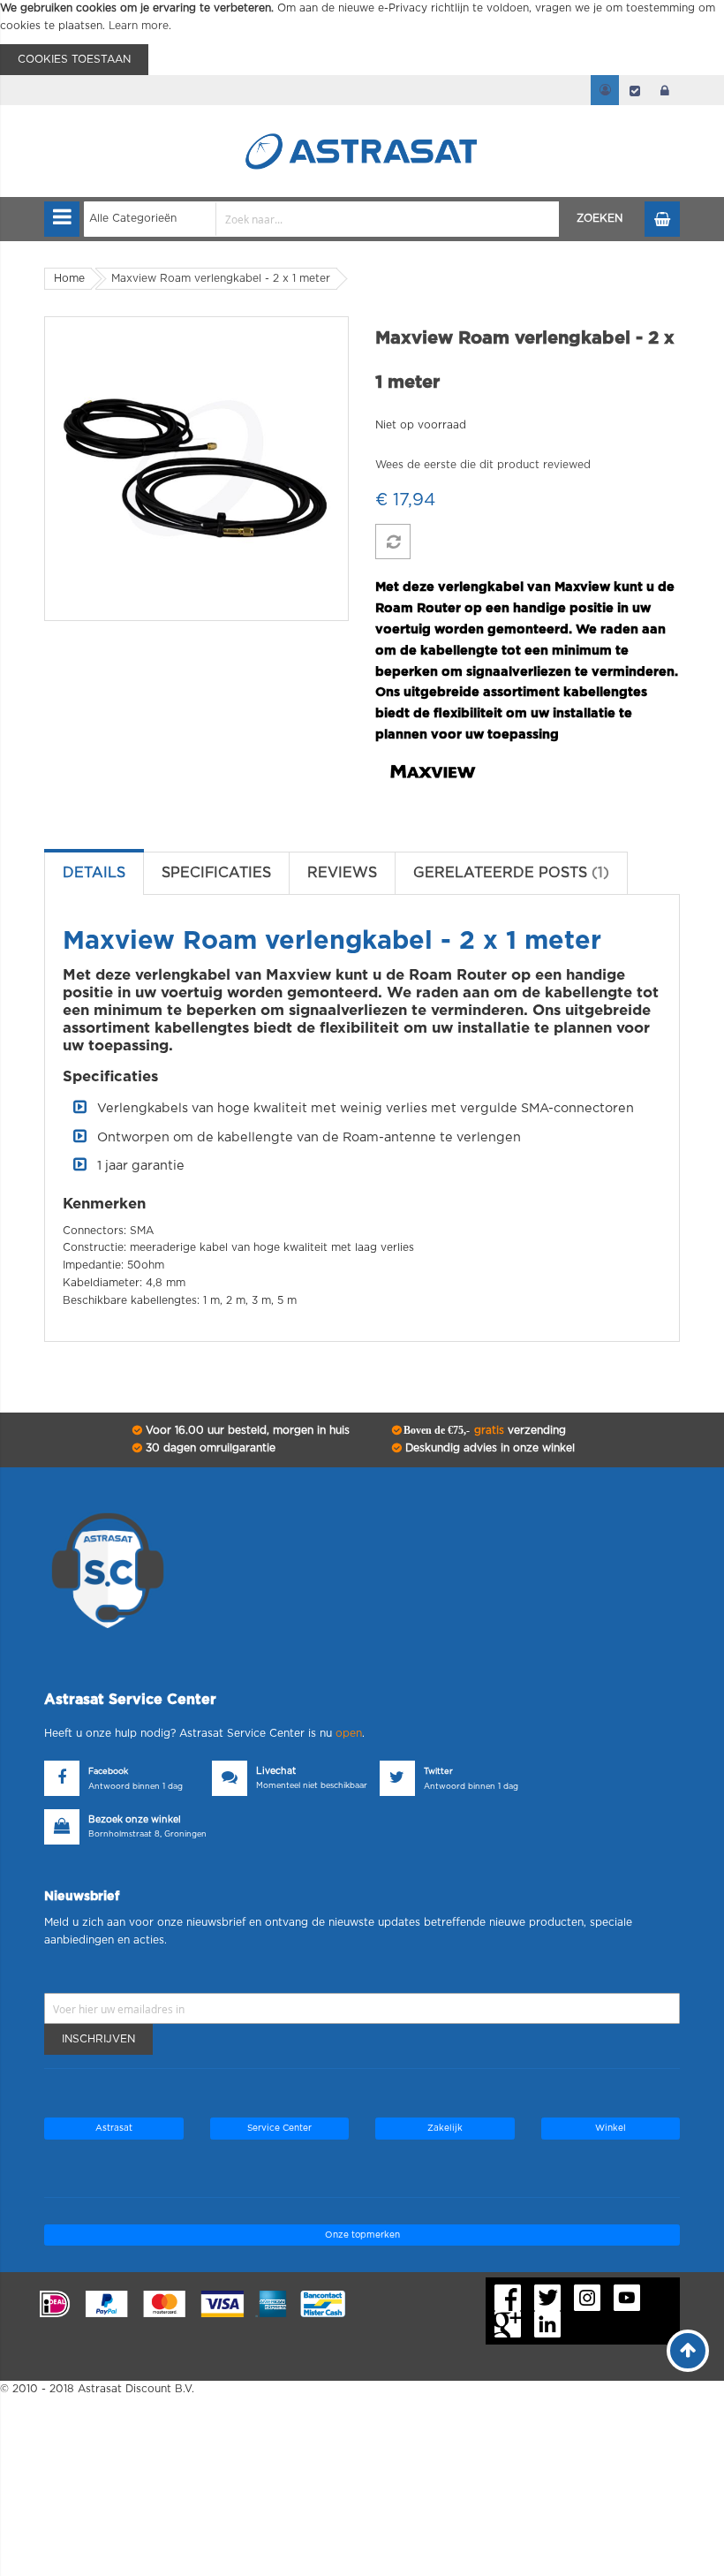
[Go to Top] (688, 2351)
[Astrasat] (362, 117)
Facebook (108, 1772)
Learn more (139, 26)
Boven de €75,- (483, 1430)
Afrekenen (635, 90)
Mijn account (605, 90)
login (665, 90)
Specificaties (216, 873)
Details (94, 873)
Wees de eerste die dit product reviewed (483, 465)
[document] (362, 38)
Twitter (438, 1772)
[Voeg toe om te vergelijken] (393, 542)
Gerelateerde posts (508, 873)
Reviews (342, 873)
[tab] (94, 873)
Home (69, 278)
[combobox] (322, 219)
